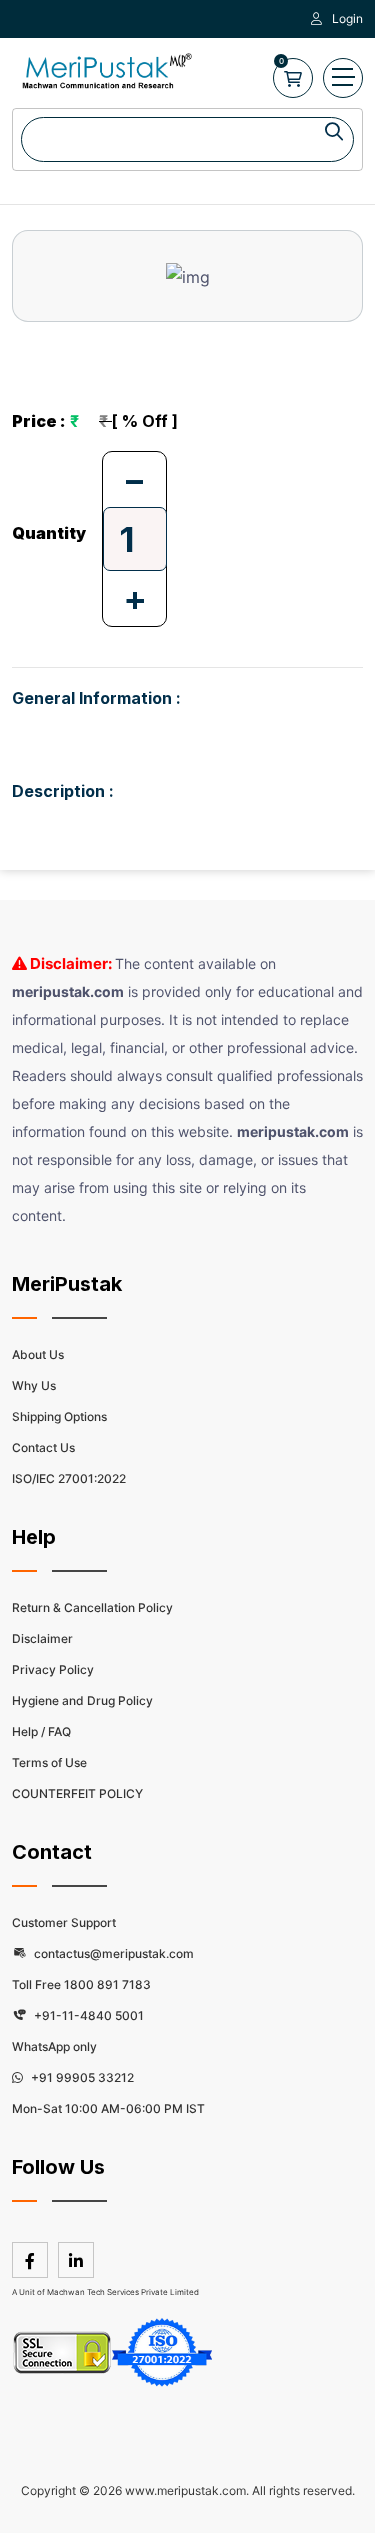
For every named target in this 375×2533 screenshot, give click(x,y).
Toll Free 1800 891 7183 (81, 1984)
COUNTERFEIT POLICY (77, 1793)
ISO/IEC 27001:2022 (69, 1478)
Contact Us (43, 1447)
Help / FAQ (41, 1731)
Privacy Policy (53, 1669)
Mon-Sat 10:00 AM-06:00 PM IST (108, 2108)
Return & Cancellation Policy (92, 1607)
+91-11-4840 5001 (87, 2015)
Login (347, 18)
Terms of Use (49, 1762)
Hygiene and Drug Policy (82, 1700)
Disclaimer (42, 1638)
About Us (38, 1354)
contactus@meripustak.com (112, 1953)
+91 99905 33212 (81, 2077)
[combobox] (187, 139)
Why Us (34, 1385)
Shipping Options (59, 1416)
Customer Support (64, 1922)
